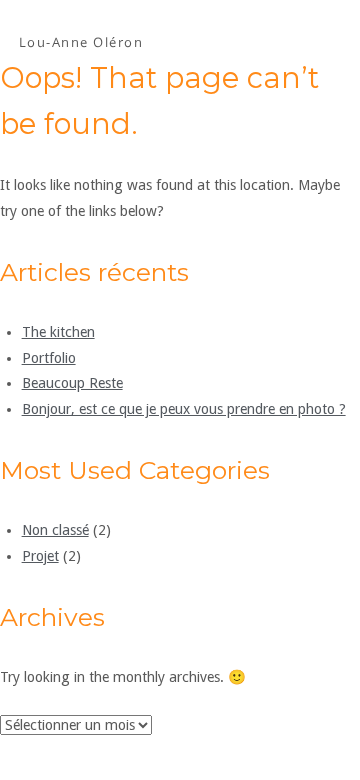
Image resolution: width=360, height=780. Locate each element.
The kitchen (58, 332)
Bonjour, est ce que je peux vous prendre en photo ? (184, 409)
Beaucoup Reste (72, 383)
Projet (40, 556)
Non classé (55, 530)
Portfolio (49, 358)
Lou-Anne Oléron (81, 42)
